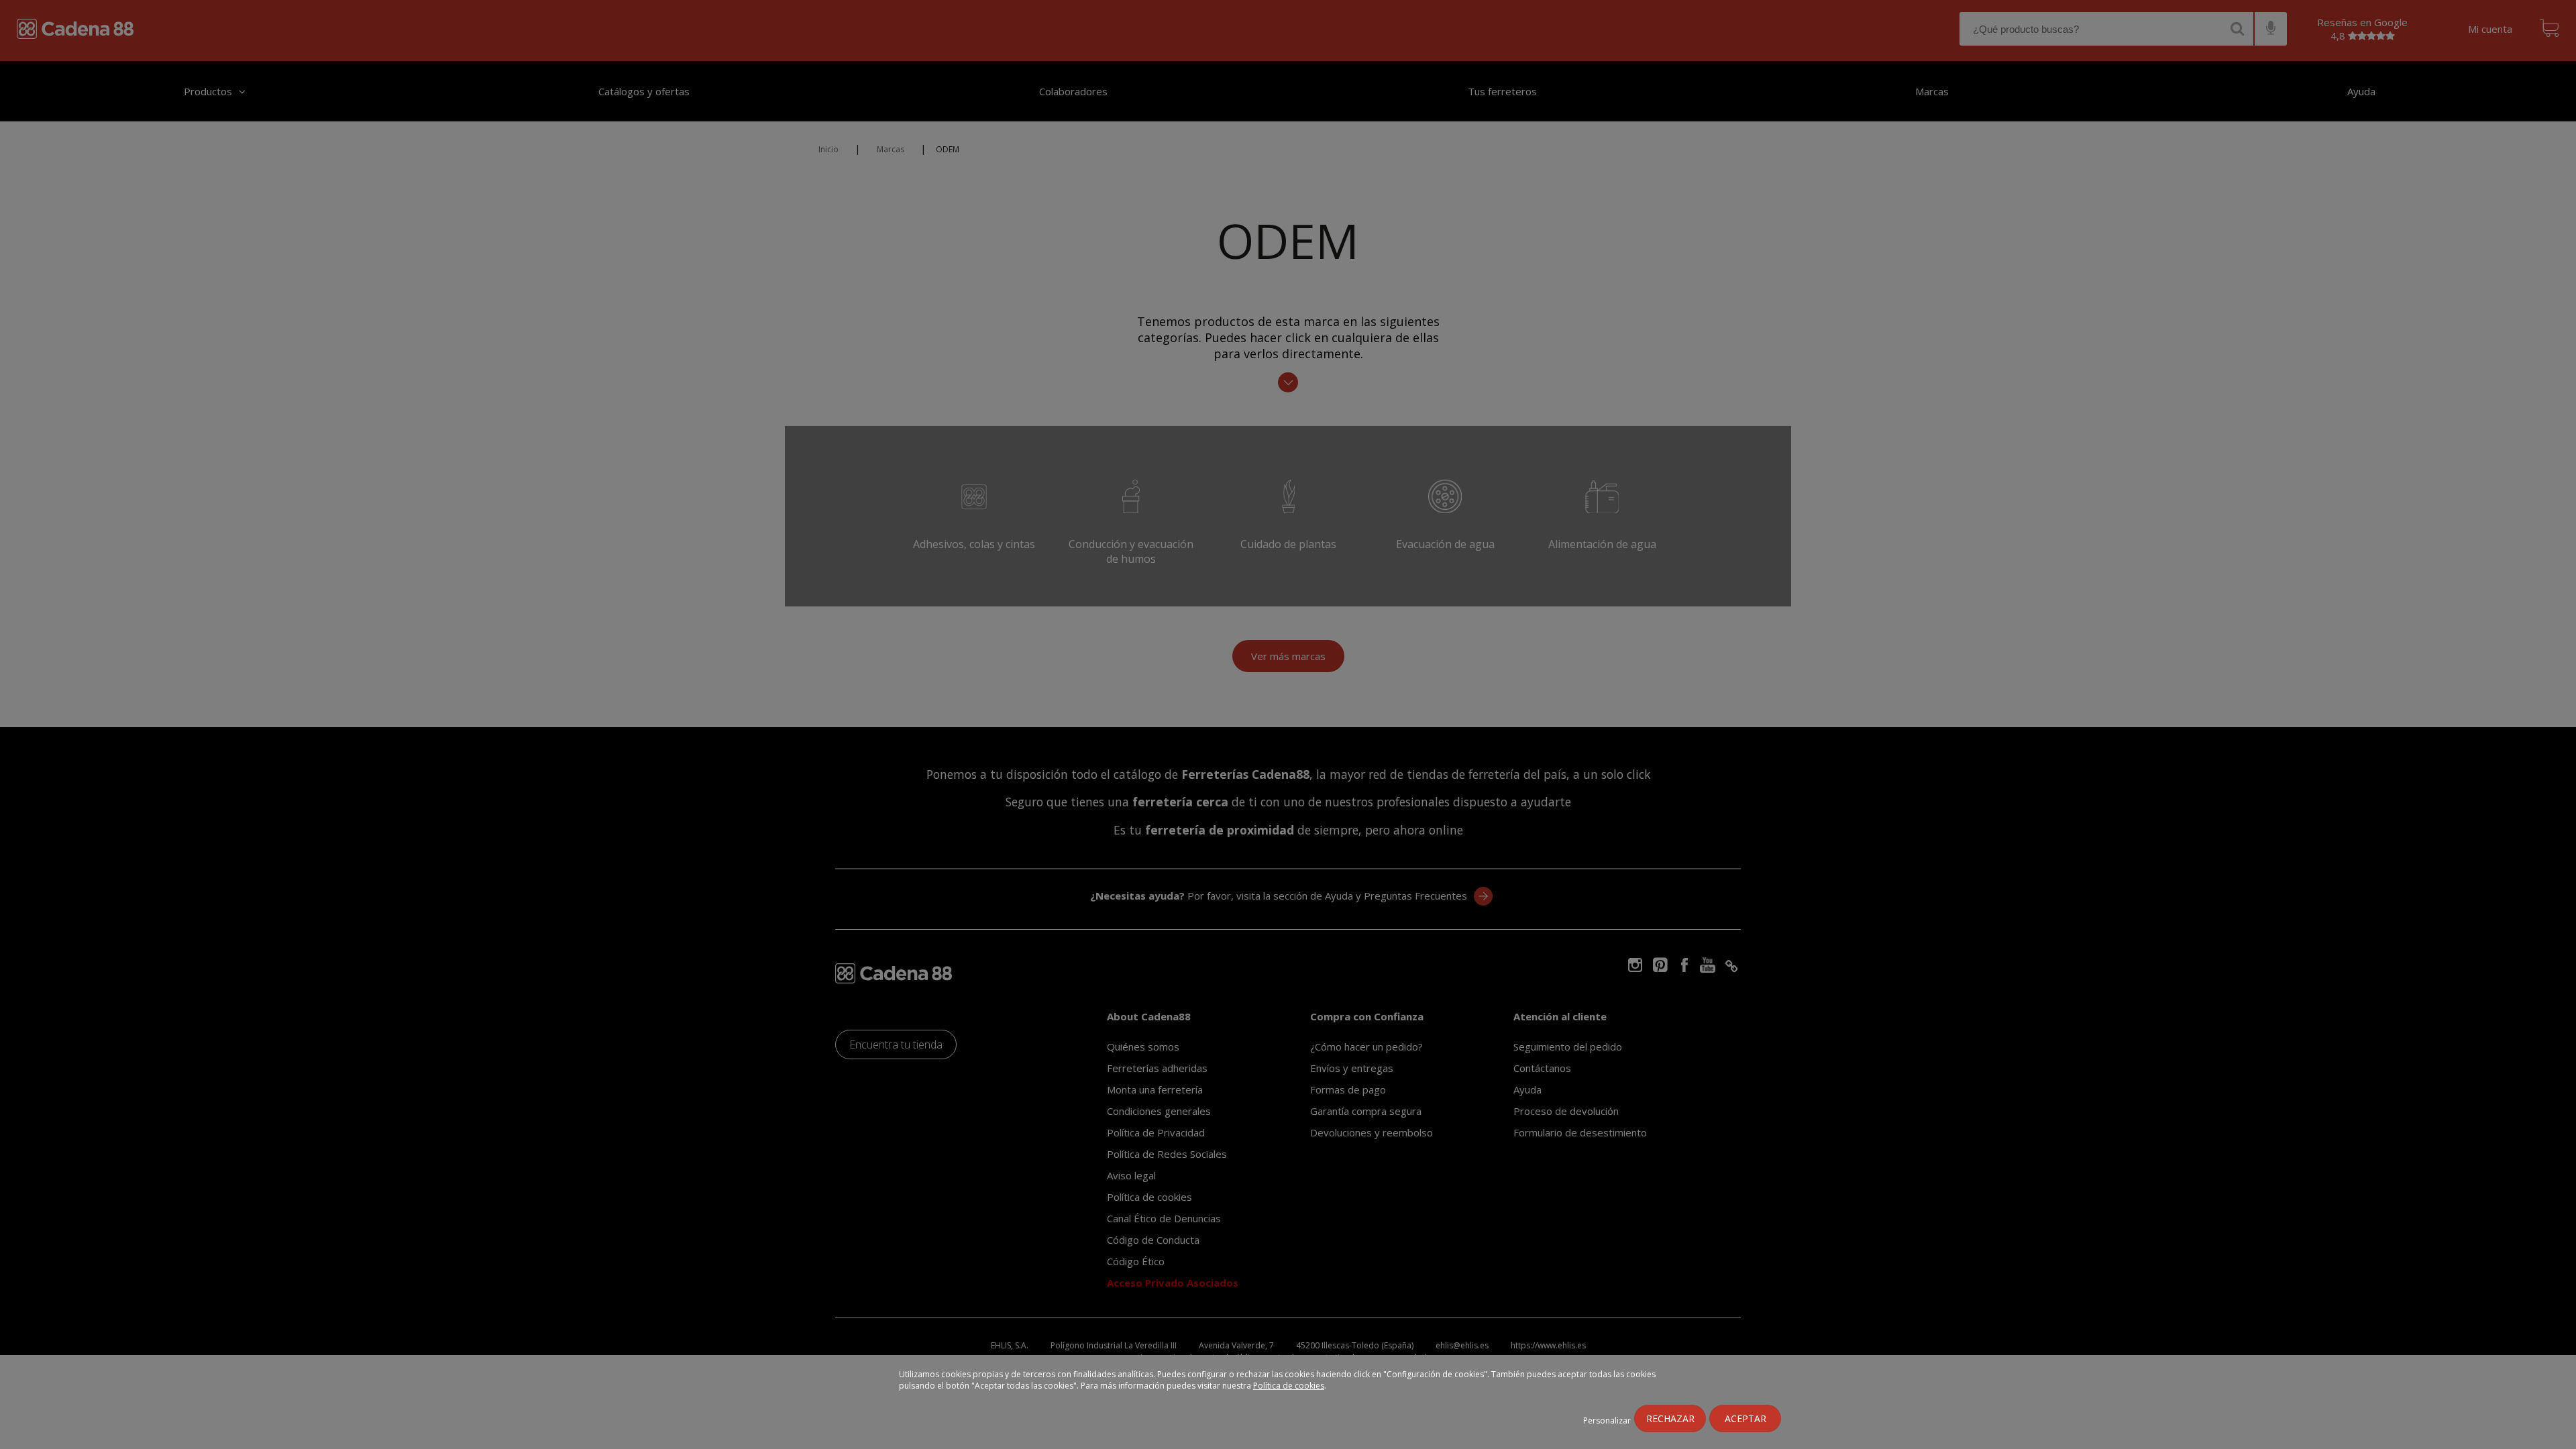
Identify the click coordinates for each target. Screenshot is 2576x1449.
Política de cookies (1289, 1386)
